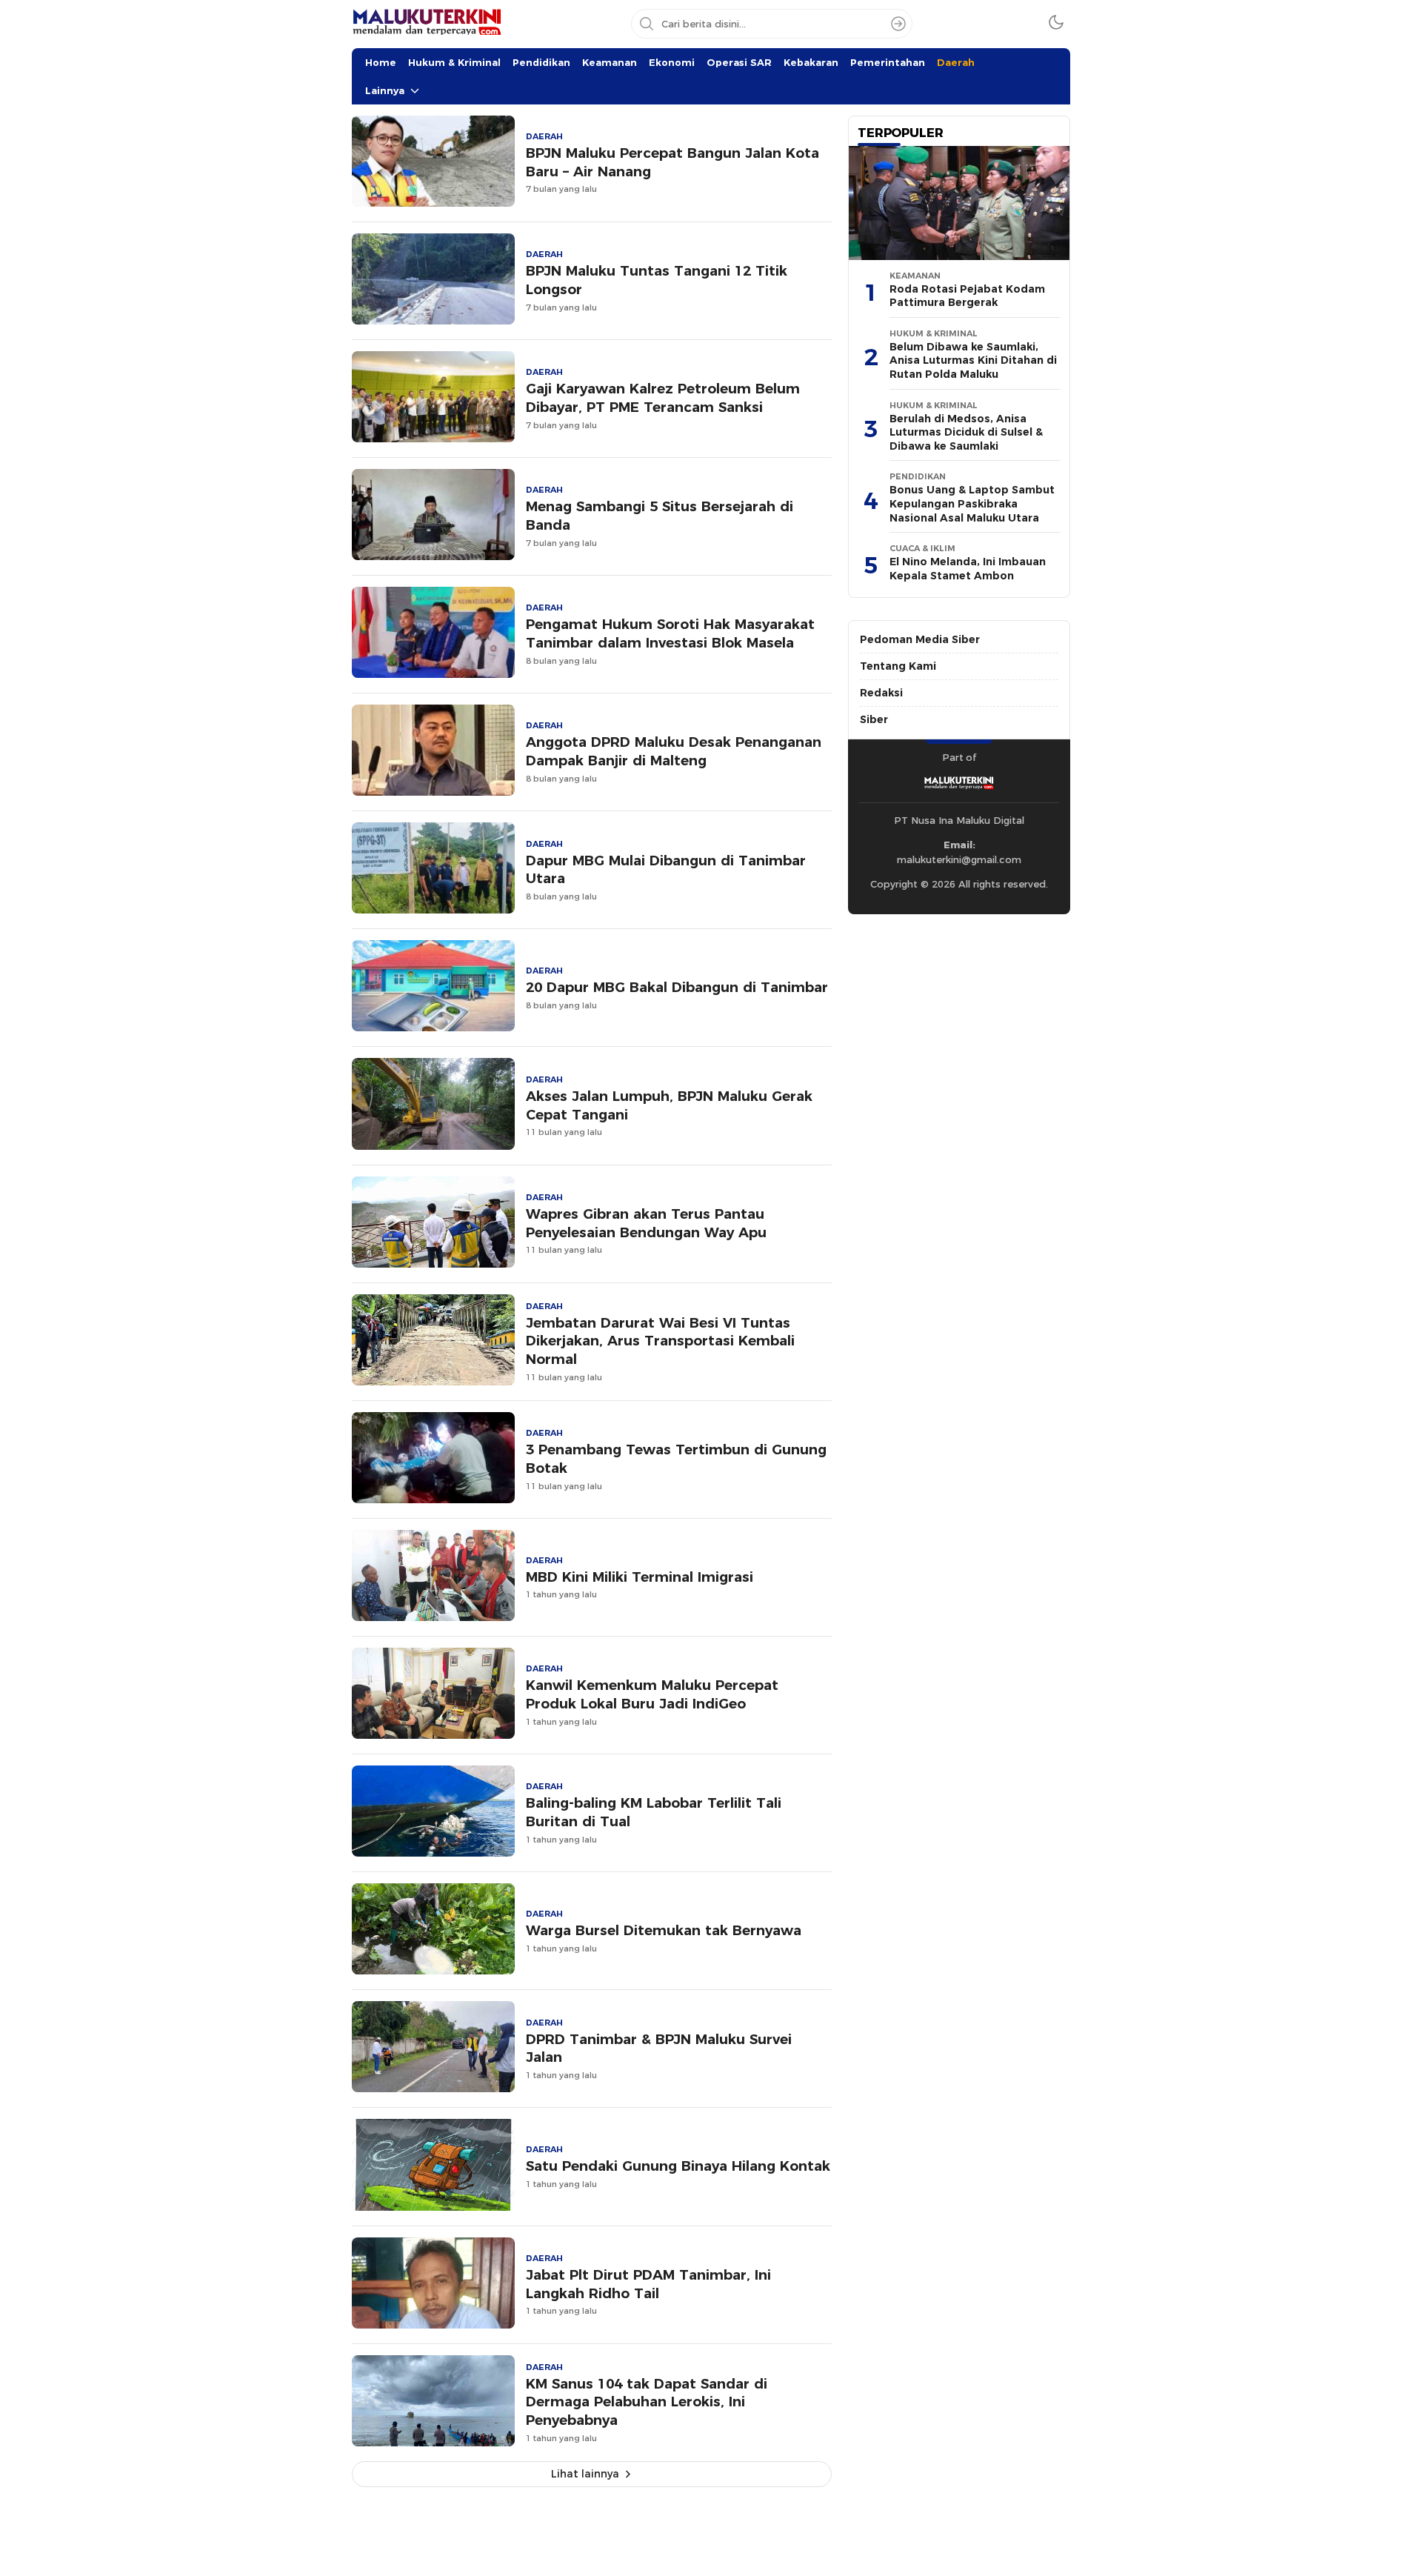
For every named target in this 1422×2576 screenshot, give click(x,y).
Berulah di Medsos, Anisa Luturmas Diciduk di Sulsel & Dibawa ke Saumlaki (966, 432)
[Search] (898, 24)
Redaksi (881, 693)
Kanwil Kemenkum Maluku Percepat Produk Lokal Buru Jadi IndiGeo (652, 1694)
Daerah (956, 62)
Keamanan (610, 62)
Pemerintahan (888, 62)
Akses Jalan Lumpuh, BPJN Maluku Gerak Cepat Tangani (669, 1105)
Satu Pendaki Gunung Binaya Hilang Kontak (678, 2166)
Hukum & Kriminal (454, 62)
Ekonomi (672, 62)
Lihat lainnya (585, 2474)
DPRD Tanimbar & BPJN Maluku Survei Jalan (659, 2049)
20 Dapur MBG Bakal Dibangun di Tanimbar (677, 987)
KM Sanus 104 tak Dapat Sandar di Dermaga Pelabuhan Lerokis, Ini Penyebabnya (647, 2402)
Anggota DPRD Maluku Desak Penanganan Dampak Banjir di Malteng (674, 751)
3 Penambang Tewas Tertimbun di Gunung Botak (676, 1459)
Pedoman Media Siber (920, 639)
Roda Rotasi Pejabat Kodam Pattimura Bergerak (967, 296)
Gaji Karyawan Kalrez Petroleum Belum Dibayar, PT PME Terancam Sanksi (663, 398)
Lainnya (385, 90)
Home (381, 62)
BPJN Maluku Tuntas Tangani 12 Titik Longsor (657, 280)
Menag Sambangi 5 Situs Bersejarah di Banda (660, 516)
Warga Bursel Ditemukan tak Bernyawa (664, 1930)
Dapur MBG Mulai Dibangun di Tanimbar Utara (666, 870)
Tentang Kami (898, 666)
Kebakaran (811, 62)
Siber (874, 719)
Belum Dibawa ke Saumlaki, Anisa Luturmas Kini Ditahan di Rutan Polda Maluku (973, 360)
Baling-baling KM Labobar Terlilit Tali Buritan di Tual (654, 1812)
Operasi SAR (739, 62)
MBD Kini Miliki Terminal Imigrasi (640, 1577)
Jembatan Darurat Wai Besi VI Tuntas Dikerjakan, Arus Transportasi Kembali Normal (660, 1341)
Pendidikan (541, 62)
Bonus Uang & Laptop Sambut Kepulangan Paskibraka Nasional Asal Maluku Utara (972, 503)
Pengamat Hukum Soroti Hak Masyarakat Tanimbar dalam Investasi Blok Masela (670, 633)
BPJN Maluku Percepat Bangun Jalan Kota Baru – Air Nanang (672, 162)
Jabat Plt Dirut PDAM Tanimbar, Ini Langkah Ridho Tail (648, 2284)
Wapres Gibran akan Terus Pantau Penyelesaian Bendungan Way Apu (646, 1223)
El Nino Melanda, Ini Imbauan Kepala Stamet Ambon (968, 569)
